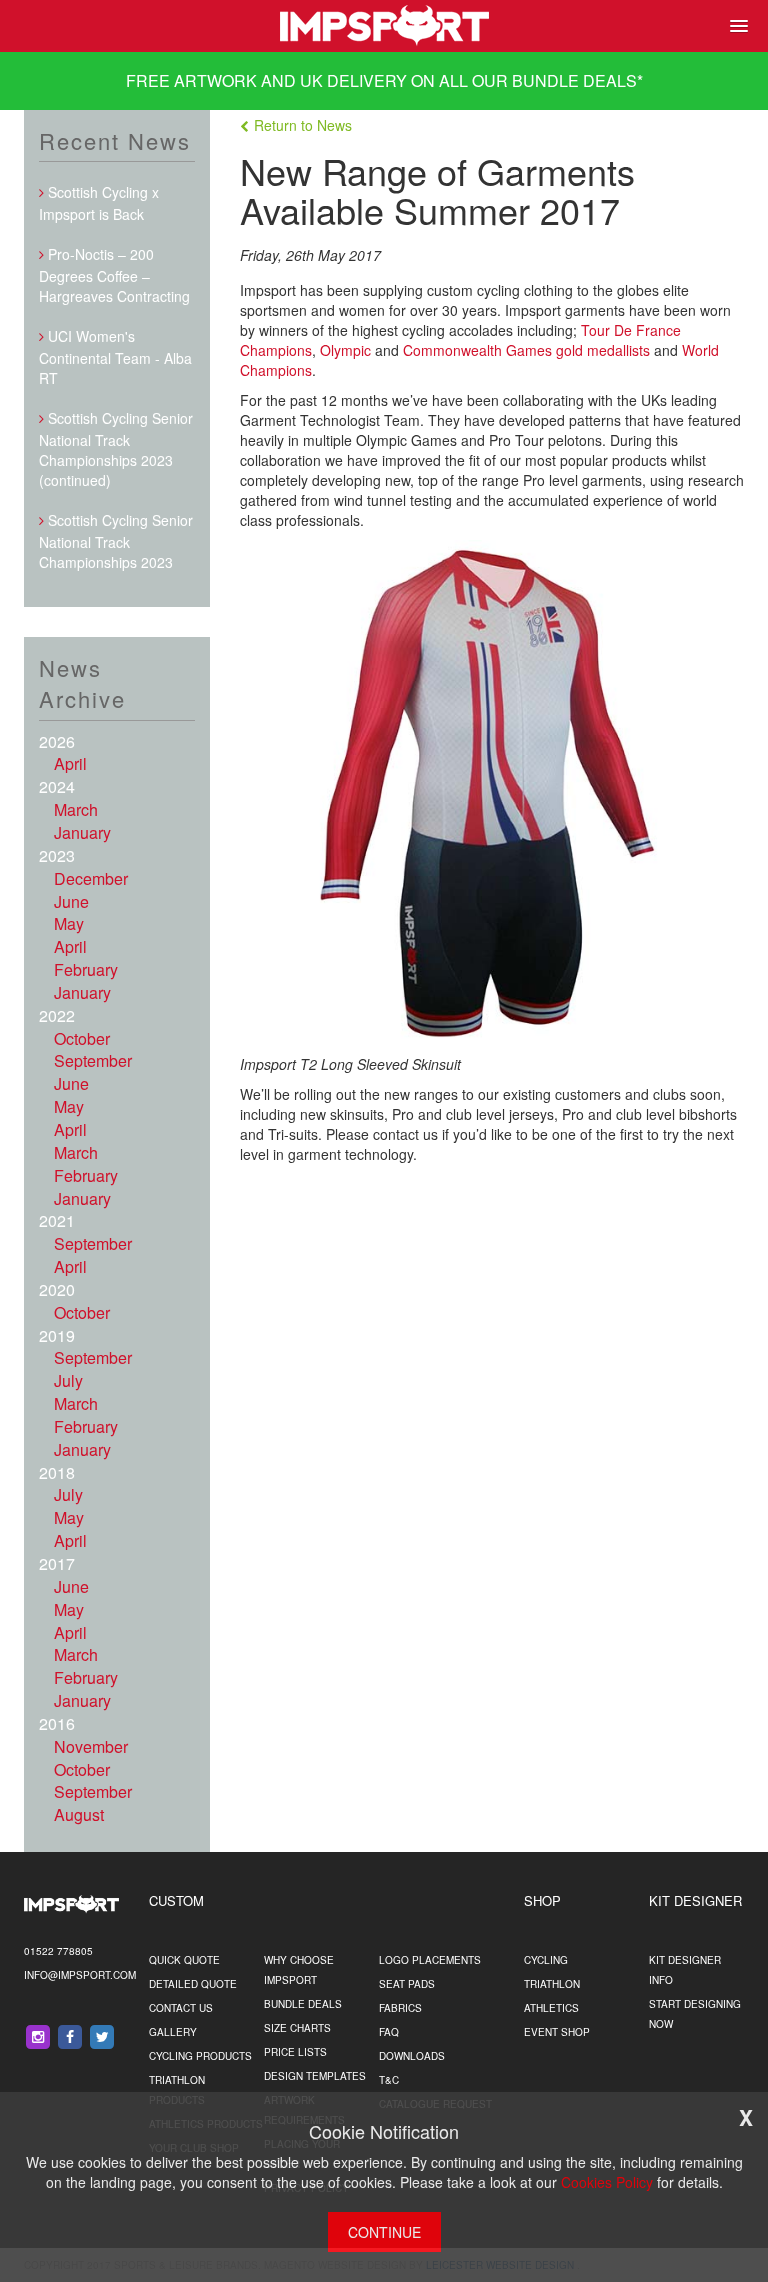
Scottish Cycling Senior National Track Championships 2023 (116, 541)
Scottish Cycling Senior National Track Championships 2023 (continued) (116, 449)
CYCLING (546, 1960)
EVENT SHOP (557, 2032)
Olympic (345, 350)
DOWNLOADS (412, 2056)
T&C (389, 2080)
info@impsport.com (80, 1975)
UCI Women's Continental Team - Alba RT (115, 357)
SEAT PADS (407, 1984)
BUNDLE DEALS (574, 80)
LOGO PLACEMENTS (430, 1960)
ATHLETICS (551, 2008)
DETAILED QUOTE (193, 1984)
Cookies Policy (607, 2182)
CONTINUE (384, 2232)
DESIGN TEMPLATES (315, 2076)
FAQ (389, 2032)
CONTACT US (181, 2008)
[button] (735, 25)
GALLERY (173, 2032)
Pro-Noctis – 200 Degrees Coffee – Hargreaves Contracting (114, 275)
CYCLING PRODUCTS (200, 2056)
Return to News (303, 125)
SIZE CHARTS (297, 2028)
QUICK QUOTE (184, 1960)
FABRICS (400, 2008)
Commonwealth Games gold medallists (526, 350)
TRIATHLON (552, 1984)
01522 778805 (58, 1951)
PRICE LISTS (295, 2052)
